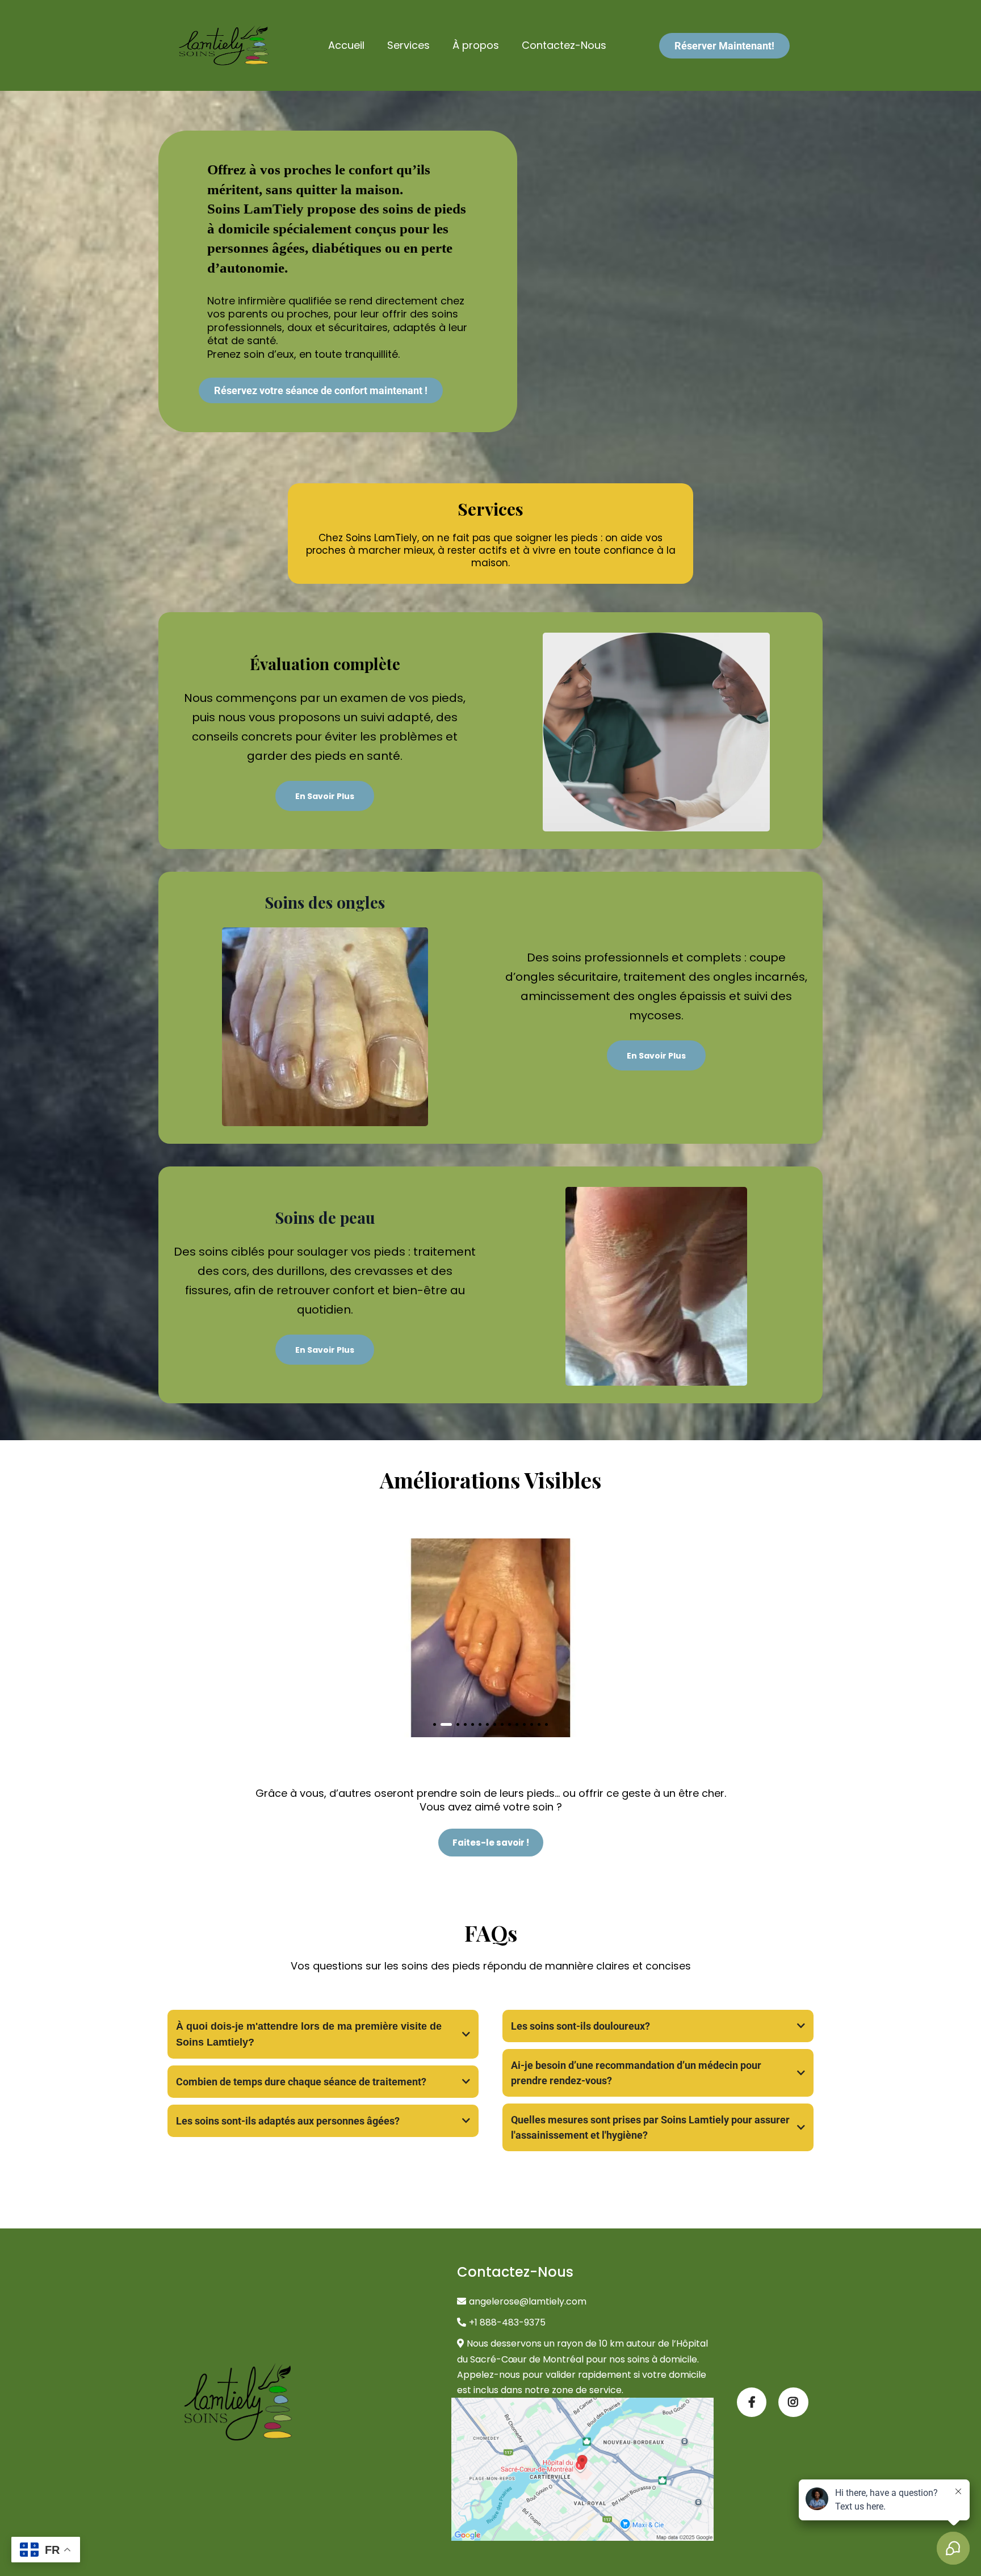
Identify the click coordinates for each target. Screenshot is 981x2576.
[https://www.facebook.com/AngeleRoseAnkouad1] (752, 2402)
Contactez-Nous (564, 45)
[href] (583, 2469)
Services (408, 45)
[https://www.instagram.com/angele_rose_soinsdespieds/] (793, 2402)
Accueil (346, 45)
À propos (476, 45)
